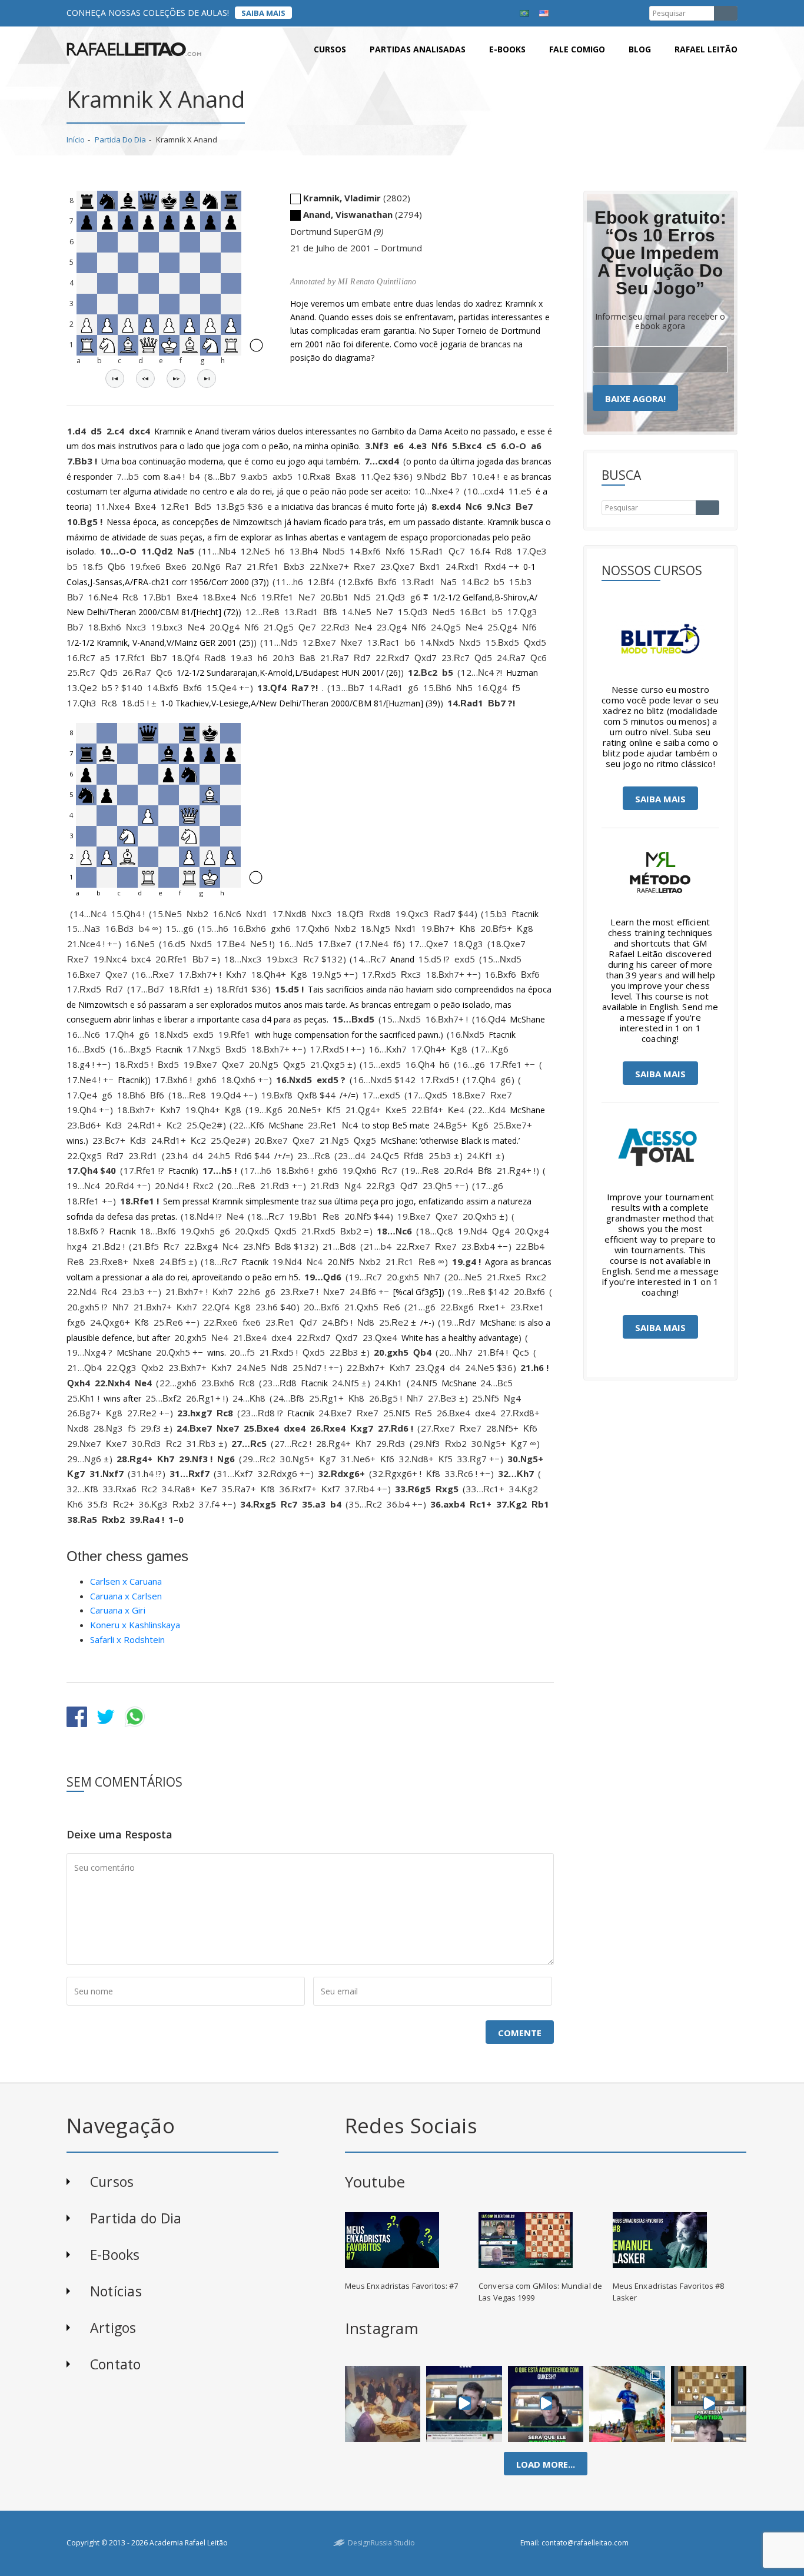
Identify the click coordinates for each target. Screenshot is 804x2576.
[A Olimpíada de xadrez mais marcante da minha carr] (383, 2404)
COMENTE (520, 2033)
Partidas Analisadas (418, 49)
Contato (116, 2364)
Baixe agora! (635, 399)
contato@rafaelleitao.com (585, 2543)
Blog (640, 49)
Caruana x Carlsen (126, 1596)
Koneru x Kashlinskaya (135, 1625)
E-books (507, 49)
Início (76, 140)
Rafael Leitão (706, 49)
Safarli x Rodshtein (127, 1639)
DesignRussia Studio (381, 2543)
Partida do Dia (120, 140)
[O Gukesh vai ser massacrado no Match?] (546, 2404)
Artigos (113, 2328)
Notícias (116, 2291)
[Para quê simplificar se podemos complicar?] (709, 2404)
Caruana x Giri (118, 1610)
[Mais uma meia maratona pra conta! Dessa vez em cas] (627, 2404)
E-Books (115, 2255)
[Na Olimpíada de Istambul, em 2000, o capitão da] (464, 2404)
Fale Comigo (577, 49)
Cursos (330, 49)
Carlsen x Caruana (126, 1581)
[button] (115, 379)
